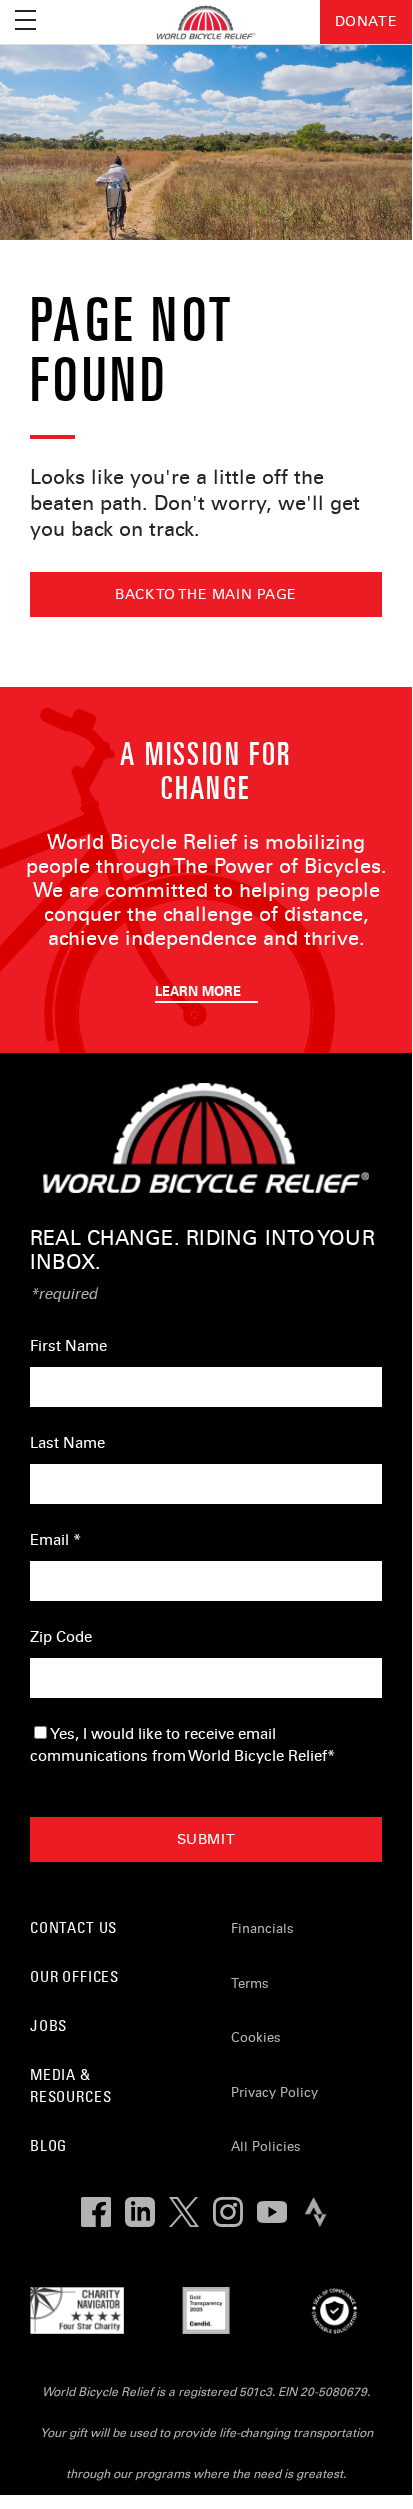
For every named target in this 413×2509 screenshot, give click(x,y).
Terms (250, 1984)
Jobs (48, 2025)
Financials (262, 1929)
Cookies (256, 2038)
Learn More (200, 992)
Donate (366, 21)
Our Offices (74, 1976)
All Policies (266, 2147)
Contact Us (73, 1927)
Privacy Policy (274, 2093)
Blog (48, 2145)
